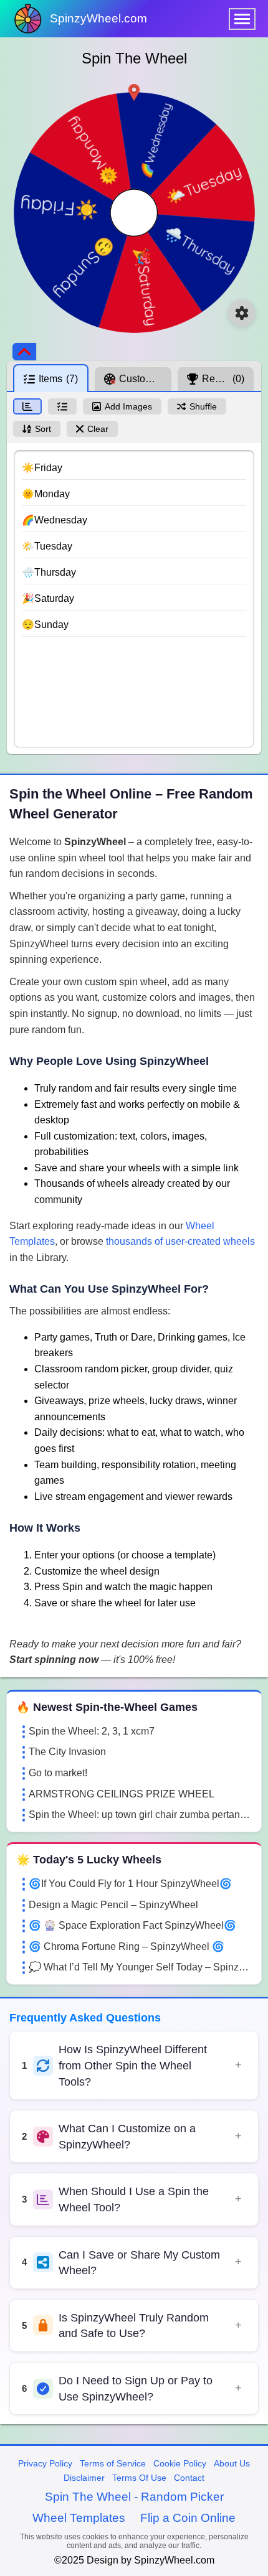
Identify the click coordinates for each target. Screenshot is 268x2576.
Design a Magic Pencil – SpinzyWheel (113, 1905)
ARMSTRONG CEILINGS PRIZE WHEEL (122, 1794)
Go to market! (58, 1773)
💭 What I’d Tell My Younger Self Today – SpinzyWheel (140, 1967)
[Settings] (242, 313)
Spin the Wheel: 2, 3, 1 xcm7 (92, 1731)
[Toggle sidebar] (24, 352)
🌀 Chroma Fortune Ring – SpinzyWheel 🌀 (127, 1946)
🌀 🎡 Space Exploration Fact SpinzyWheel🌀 (132, 1925)
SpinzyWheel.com (98, 18)
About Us (232, 2463)
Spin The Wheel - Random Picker (134, 2497)
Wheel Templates (79, 2518)
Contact (189, 2478)
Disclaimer (84, 2478)
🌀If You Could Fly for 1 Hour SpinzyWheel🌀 (130, 1884)
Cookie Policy (180, 2463)
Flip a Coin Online (188, 2518)
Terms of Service (113, 2463)
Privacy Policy (45, 2463)
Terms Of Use (139, 2478)
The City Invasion (67, 1752)
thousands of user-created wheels (180, 1241)
